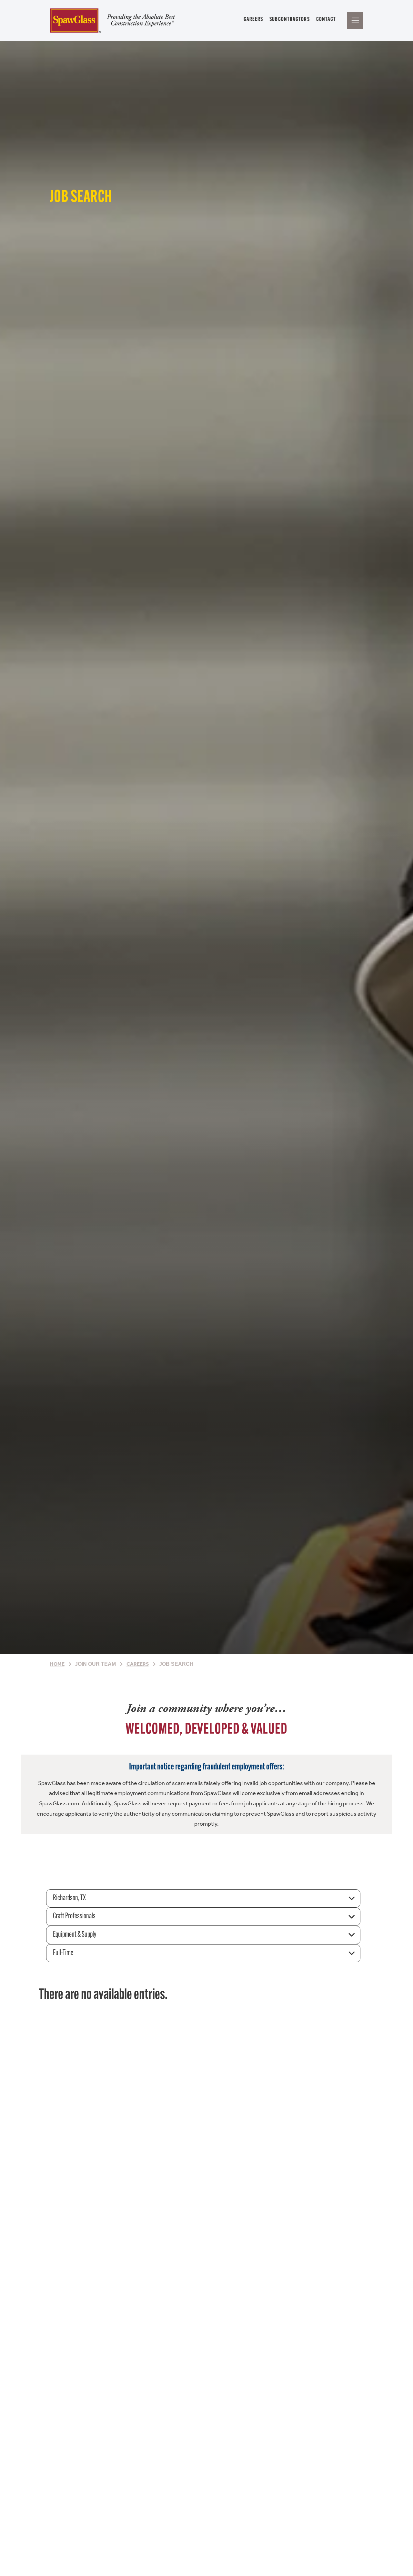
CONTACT (326, 20)
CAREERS (253, 20)
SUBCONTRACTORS (289, 20)
